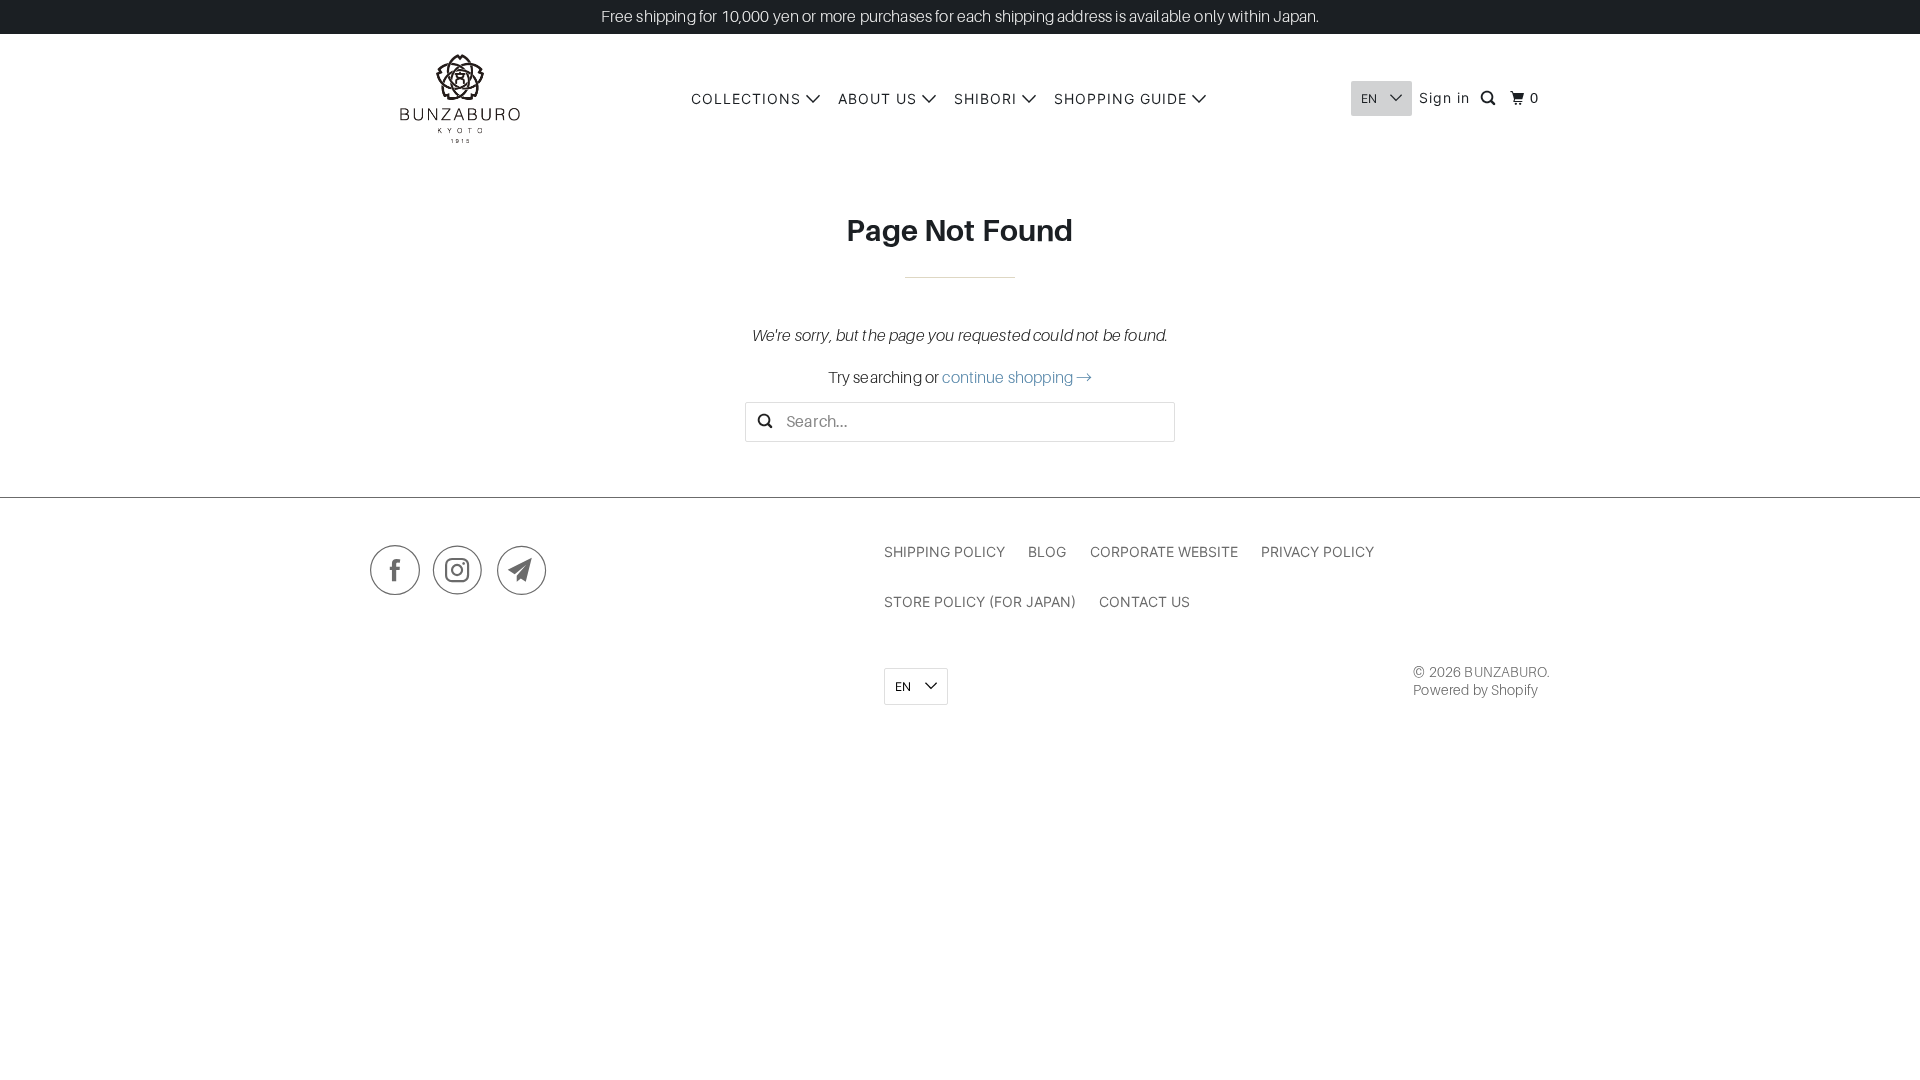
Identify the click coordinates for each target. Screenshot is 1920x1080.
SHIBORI (988, 98)
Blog (1047, 551)
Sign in (1444, 97)
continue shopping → (1017, 378)
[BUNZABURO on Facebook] (400, 575)
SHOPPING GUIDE (1123, 98)
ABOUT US (880, 98)
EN (1370, 98)
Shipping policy (944, 551)
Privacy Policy (1317, 551)
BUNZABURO (1505, 672)
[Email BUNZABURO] (527, 575)
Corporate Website (1164, 551)
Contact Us (1144, 601)
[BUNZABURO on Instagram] (463, 575)
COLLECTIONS (748, 98)
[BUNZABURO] (460, 98)
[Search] (1490, 99)
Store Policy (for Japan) (980, 601)
